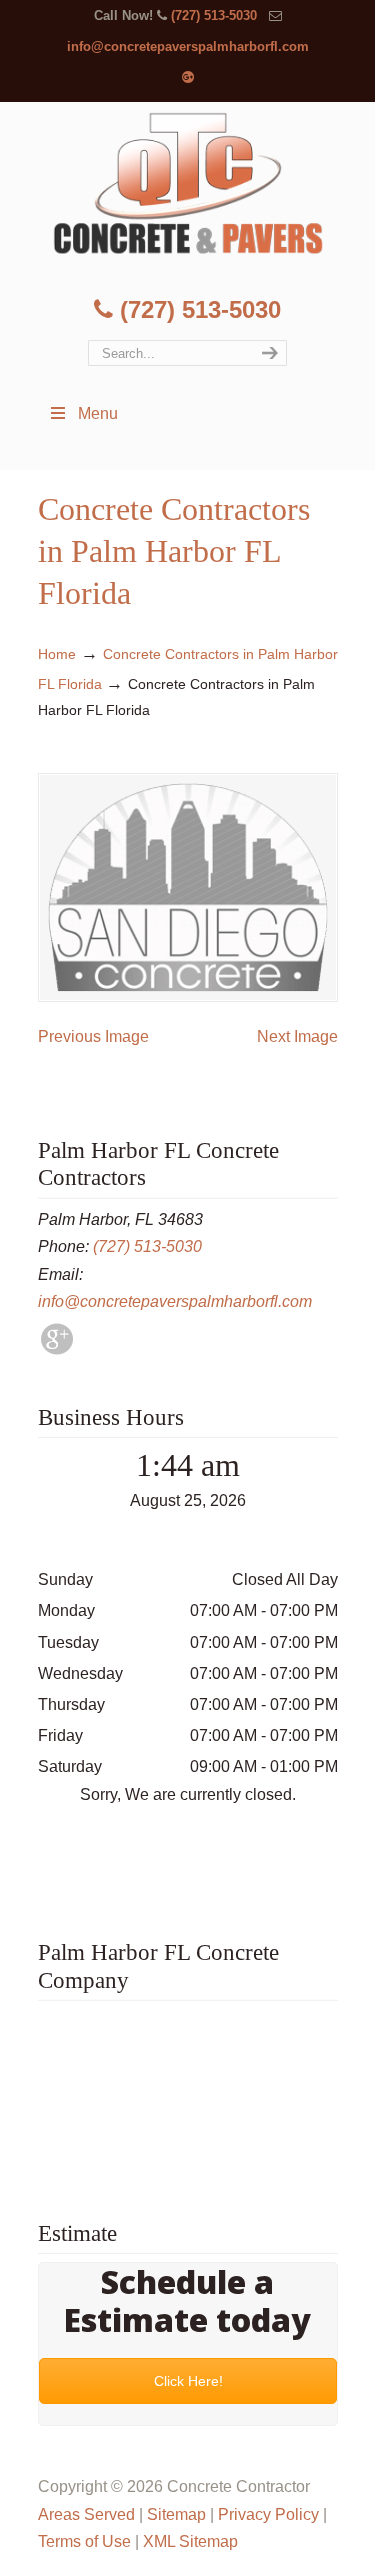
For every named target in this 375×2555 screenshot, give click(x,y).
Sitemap (176, 2514)
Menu (98, 413)
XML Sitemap (190, 2541)
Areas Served (86, 2514)
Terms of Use (84, 2541)
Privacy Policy (268, 2514)
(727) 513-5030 (214, 15)
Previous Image (93, 1036)
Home (57, 654)
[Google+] (188, 77)
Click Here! (187, 2381)
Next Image (297, 1036)
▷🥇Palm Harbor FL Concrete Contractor (188, 183)
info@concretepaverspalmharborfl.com (188, 46)
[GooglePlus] (57, 1349)
